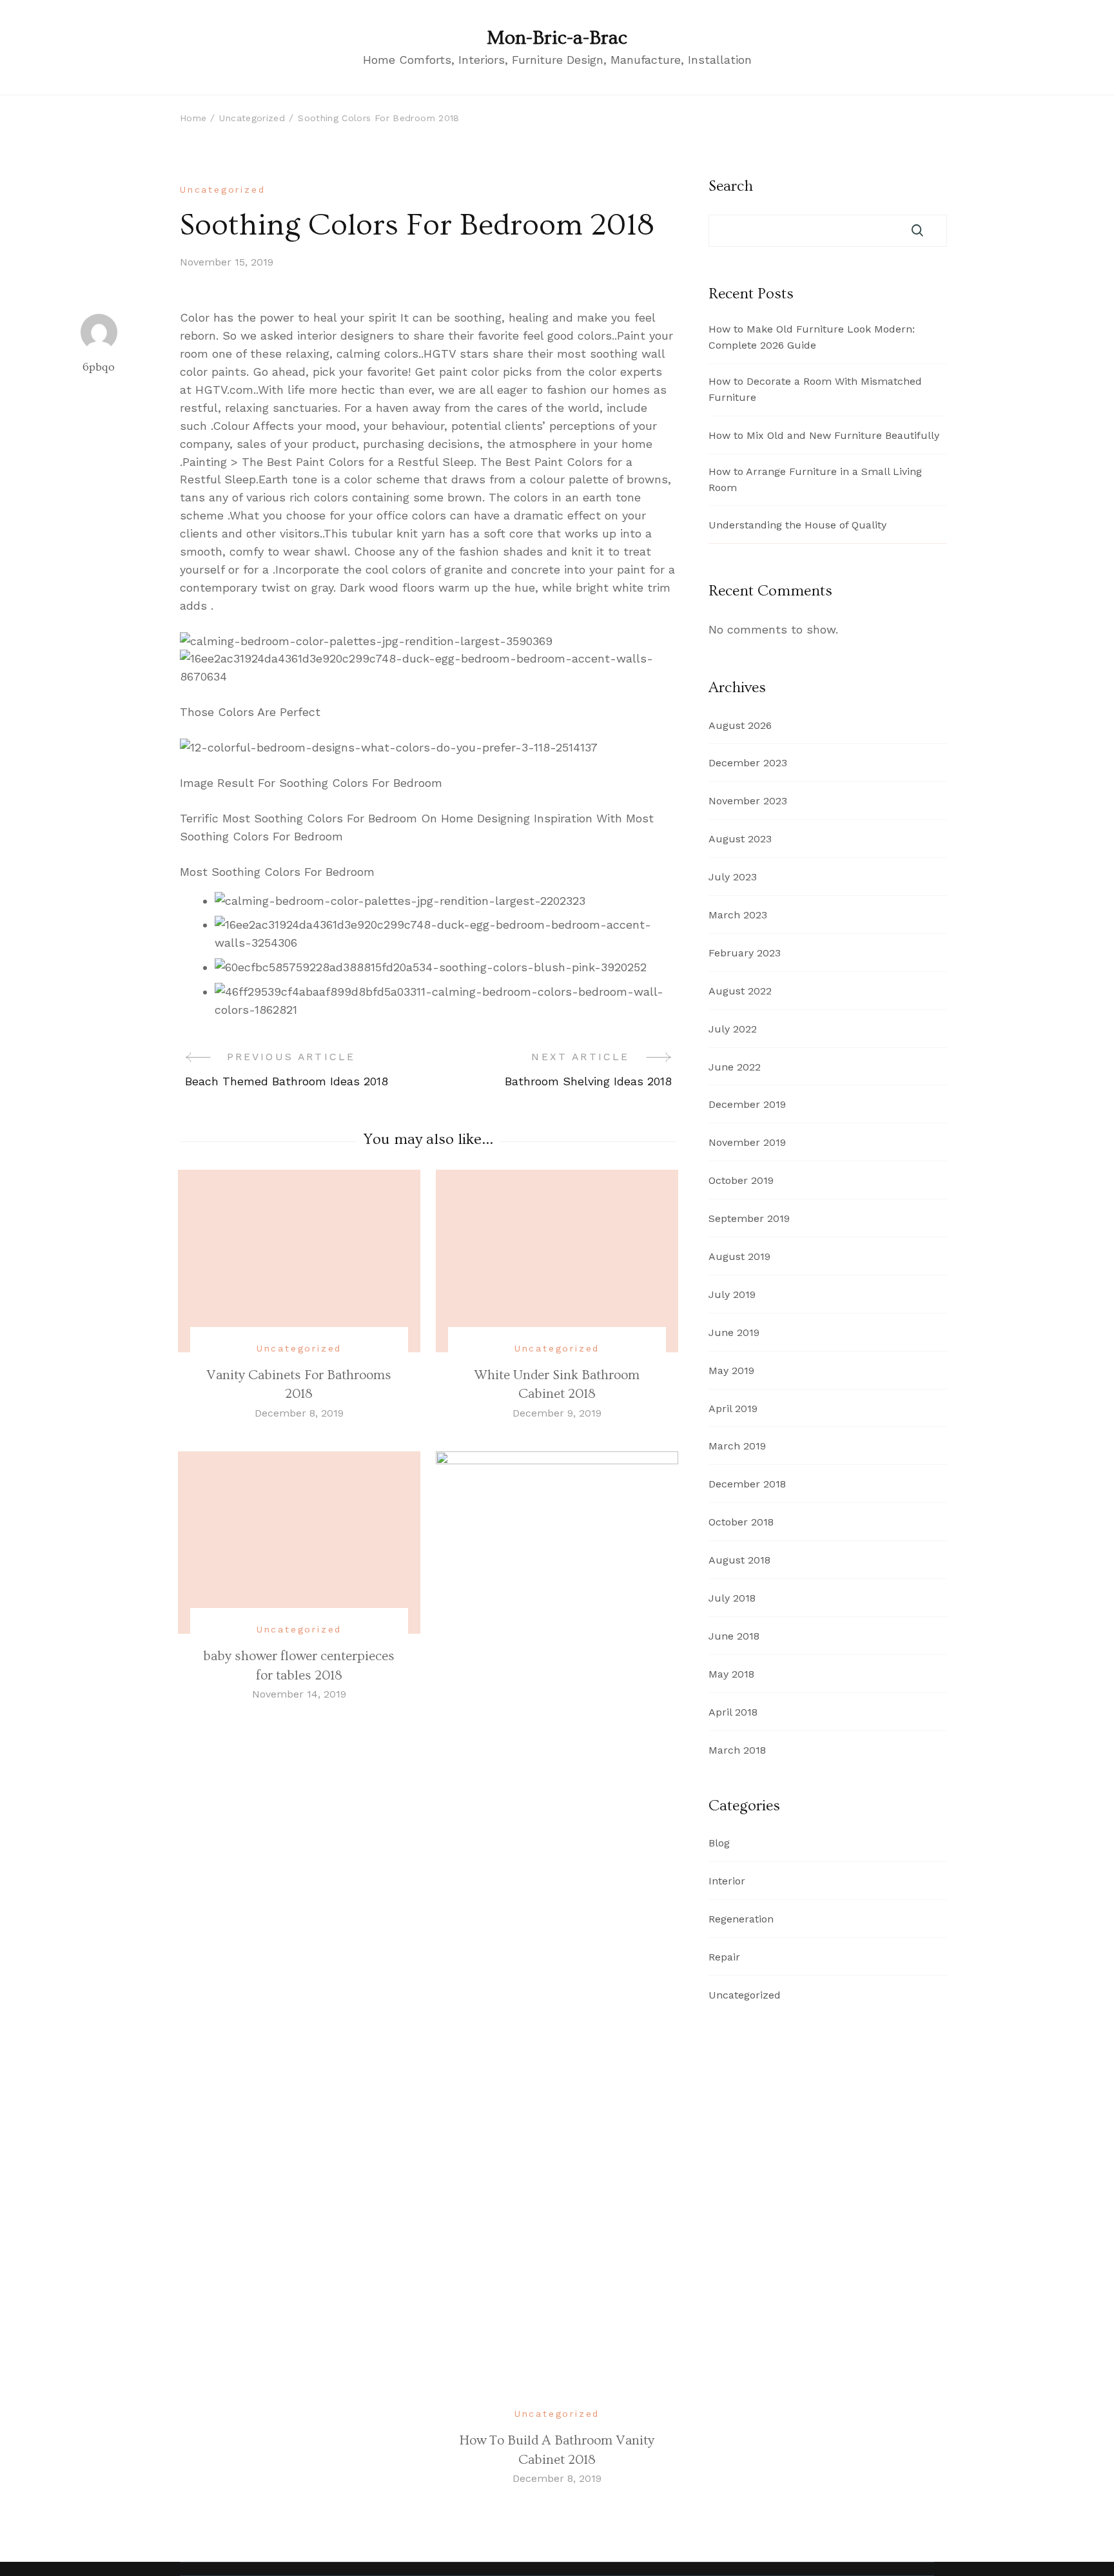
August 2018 (739, 1560)
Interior (727, 1881)
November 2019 (747, 1142)
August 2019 (739, 1256)
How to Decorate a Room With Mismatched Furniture (815, 389)
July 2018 (732, 1598)
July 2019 (732, 1294)
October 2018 (741, 1522)
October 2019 (741, 1180)
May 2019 (731, 1370)
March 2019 (737, 1446)
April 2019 (733, 1409)
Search (731, 186)
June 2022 (735, 1067)
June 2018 (734, 1636)
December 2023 (748, 763)
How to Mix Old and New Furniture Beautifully (824, 435)
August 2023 (740, 839)
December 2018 (747, 1484)
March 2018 (737, 1750)
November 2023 (748, 801)
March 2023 (738, 915)
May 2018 (731, 1674)
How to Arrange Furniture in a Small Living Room (815, 479)
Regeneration (741, 1919)
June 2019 (734, 1332)
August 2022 (740, 991)
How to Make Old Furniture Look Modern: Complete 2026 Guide (812, 337)
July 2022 (733, 1029)
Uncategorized (222, 189)
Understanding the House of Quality (797, 525)
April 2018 (733, 1712)
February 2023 (745, 953)
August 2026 (740, 725)
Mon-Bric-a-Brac (557, 38)
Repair (724, 1957)
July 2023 (733, 877)
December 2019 (747, 1104)
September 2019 (749, 1218)
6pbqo (99, 367)
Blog (719, 1843)
